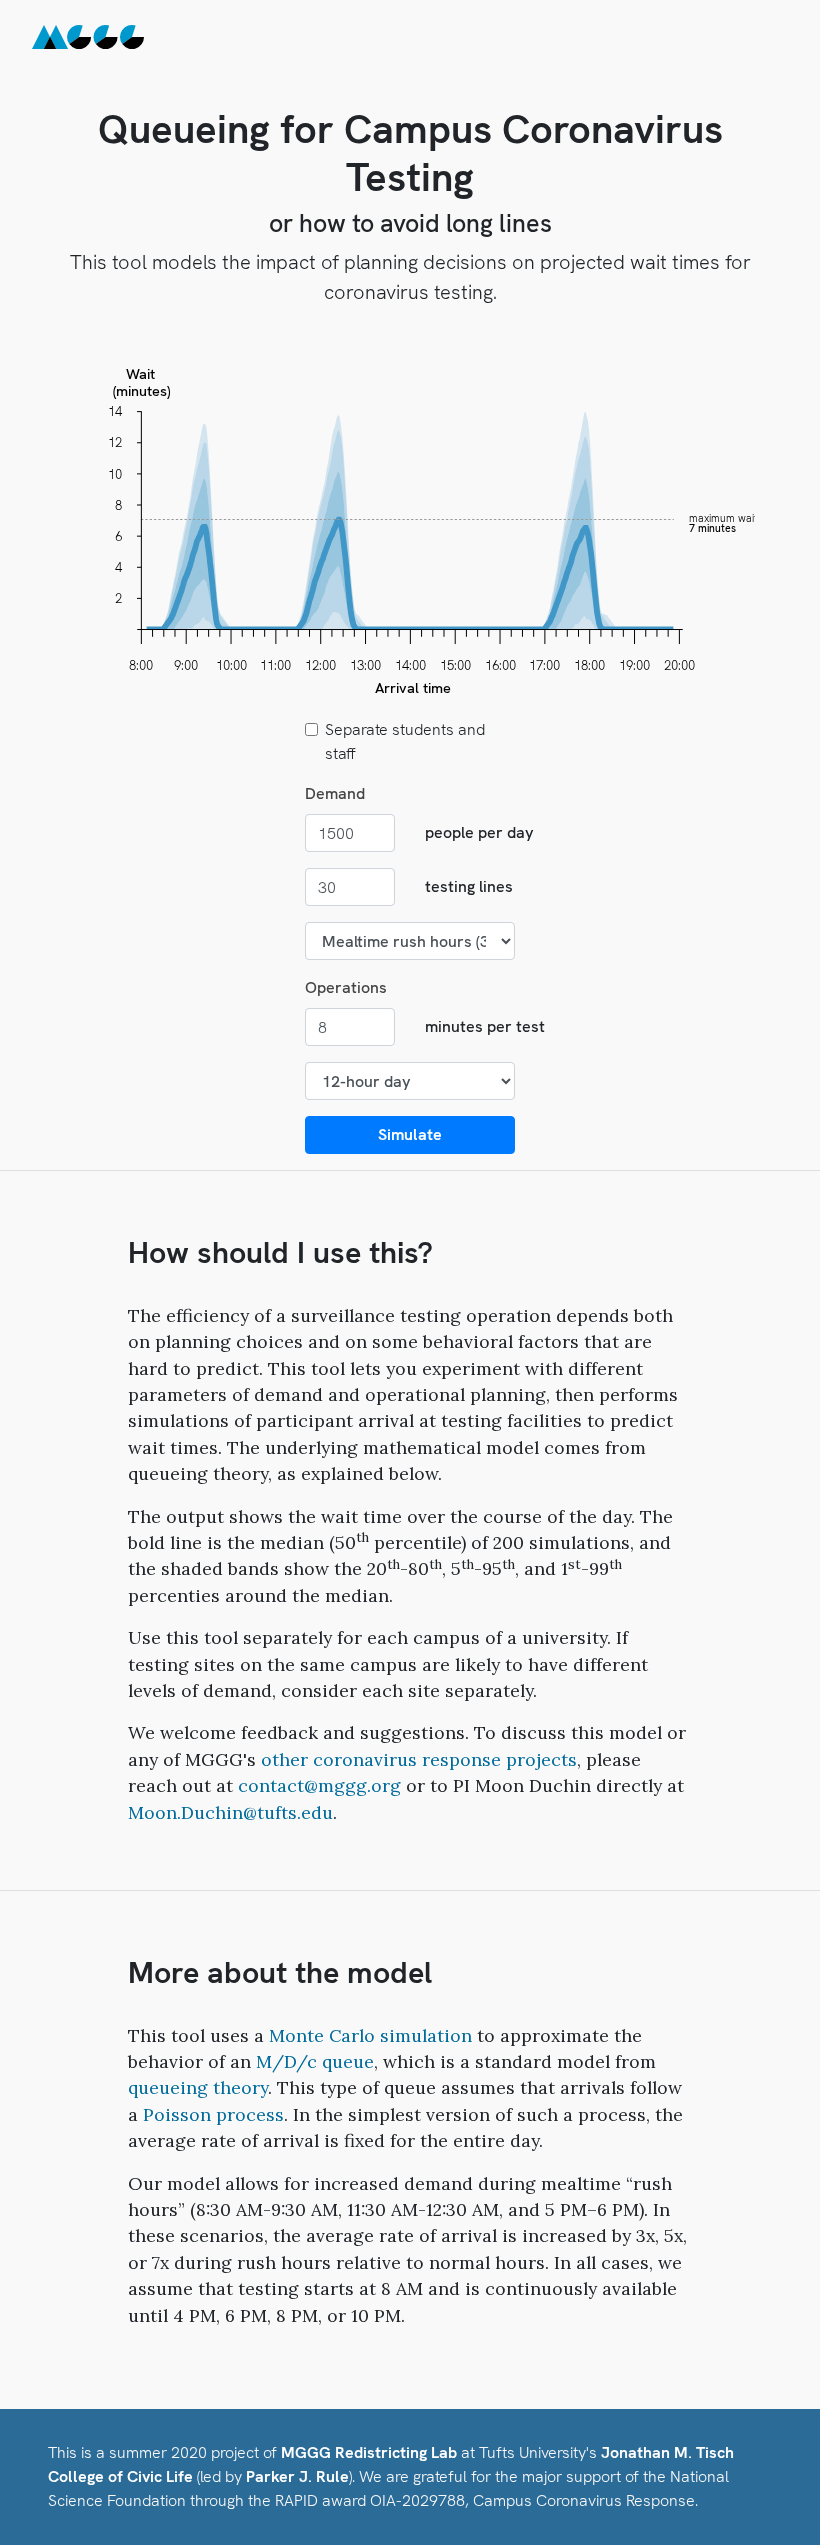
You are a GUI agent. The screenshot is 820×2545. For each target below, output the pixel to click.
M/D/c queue (315, 2061)
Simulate (410, 1134)
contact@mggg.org (319, 1785)
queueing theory (198, 2087)
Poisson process (213, 2114)
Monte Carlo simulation (370, 2035)
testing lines (469, 886)
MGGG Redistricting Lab (369, 2452)
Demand (335, 793)
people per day (479, 832)
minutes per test (485, 1026)
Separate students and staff (405, 741)
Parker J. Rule (297, 2476)
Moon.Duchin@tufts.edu (230, 1812)
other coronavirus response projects (419, 1759)
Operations (346, 987)
